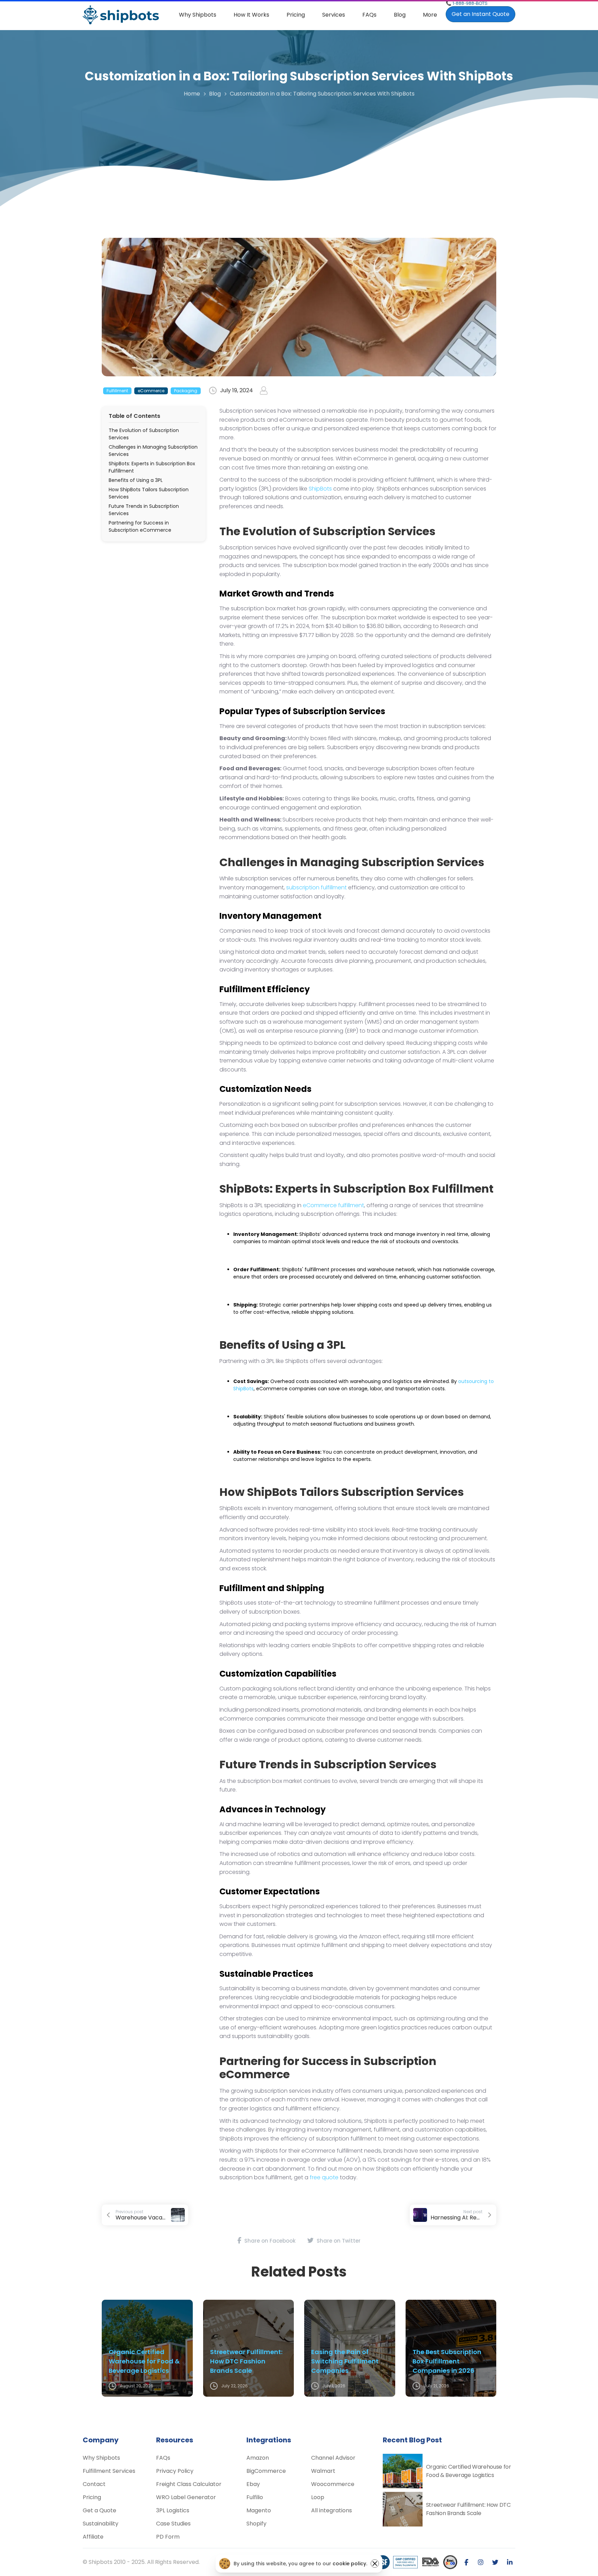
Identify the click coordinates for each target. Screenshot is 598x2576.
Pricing (296, 15)
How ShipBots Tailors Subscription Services (149, 493)
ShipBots (320, 489)
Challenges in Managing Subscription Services (153, 451)
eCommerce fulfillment (333, 1205)
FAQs (369, 15)
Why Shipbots (198, 15)
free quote (324, 2177)
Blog (400, 15)
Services (334, 15)
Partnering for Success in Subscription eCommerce (140, 526)
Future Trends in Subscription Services (144, 510)
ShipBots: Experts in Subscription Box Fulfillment (152, 467)
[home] (121, 15)
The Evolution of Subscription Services (144, 434)
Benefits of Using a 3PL (136, 480)
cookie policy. (350, 2564)
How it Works (251, 15)
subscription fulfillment (316, 887)
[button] (334, 15)
